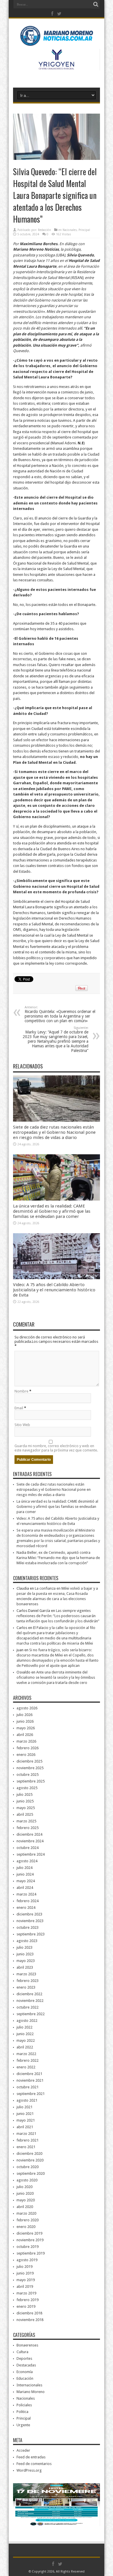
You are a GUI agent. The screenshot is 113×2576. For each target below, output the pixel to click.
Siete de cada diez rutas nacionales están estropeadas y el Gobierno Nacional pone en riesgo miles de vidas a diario (54, 1132)
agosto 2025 (27, 1788)
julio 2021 (24, 2107)
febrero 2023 (28, 1981)
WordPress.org (29, 2470)
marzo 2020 (26, 2213)
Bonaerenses (27, 2345)
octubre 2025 (28, 1775)
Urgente (23, 2425)
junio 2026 (25, 1721)
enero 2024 (26, 1908)
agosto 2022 (27, 2021)
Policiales (24, 2405)
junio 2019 (25, 2273)
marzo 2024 (26, 1894)
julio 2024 (24, 1868)
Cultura (22, 2352)
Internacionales (29, 2385)
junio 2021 (25, 2114)
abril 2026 (25, 1735)
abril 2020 (25, 2207)
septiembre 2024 (31, 1854)
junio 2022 (25, 2034)
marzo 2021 (26, 2134)
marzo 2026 (26, 1741)
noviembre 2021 (30, 2080)
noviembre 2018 (30, 2320)
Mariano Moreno (31, 2392)
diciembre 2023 (29, 1914)
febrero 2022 (28, 2060)
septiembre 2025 (31, 1781)
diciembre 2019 (29, 2233)
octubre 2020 (28, 2167)
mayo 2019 (26, 2280)
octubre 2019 (28, 2247)
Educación (25, 2378)
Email (19, 1408)
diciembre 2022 (29, 1994)
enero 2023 (26, 1987)
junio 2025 (25, 1801)
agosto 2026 (27, 1708)
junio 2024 (25, 1874)
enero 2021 (26, 2147)
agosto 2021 (27, 2100)
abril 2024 (25, 1888)
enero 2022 (26, 2067)
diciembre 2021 (29, 2074)
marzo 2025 (26, 1821)
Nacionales (70, 230)
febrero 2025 (28, 1828)
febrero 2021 (28, 2140)
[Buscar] (96, 4)
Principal (84, 230)
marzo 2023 (26, 1974)
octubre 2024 (28, 1848)
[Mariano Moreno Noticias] (57, 37)
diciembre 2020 (29, 2154)
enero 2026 (26, 1755)
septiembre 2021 (31, 2094)
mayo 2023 (26, 1961)
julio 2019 (24, 2267)
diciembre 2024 (29, 1834)
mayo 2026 (26, 1728)
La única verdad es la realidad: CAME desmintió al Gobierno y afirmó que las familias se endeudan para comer (52, 1211)
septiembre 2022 (31, 2014)
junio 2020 (25, 2193)
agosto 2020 (27, 2180)
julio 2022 (24, 2027)
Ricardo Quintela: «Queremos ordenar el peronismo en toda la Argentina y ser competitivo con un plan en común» (60, 1014)
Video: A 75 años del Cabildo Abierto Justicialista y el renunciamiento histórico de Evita (54, 1290)
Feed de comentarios (34, 2464)
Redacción (44, 230)
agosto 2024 (27, 1861)
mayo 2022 (26, 2040)
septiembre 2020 (31, 2173)
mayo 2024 (26, 1881)
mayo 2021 (26, 2120)
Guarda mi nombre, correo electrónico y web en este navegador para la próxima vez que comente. (56, 1448)
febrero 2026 (28, 1748)
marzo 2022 (26, 2054)
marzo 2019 (26, 2293)
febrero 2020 (28, 2220)
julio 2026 (24, 1715)
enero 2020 (26, 2227)
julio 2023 (24, 1947)
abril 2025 (25, 1814)
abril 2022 (25, 2047)
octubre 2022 (28, 2007)
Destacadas (26, 2365)
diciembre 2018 (29, 2313)
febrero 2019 (28, 2300)
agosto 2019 (27, 2260)
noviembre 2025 (30, 1768)
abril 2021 (25, 2127)
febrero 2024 (28, 1901)
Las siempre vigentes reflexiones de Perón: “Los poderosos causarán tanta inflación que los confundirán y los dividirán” (58, 1616)
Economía (25, 2372)
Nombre (21, 1391)
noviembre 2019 (30, 2240)
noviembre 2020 (30, 2160)
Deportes (24, 2358)
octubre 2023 (28, 1927)
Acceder (23, 2450)
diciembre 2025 (29, 1761)
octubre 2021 (28, 2087)
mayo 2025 (26, 1808)
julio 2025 (24, 1794)
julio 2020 (24, 2187)
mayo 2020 (26, 2200)
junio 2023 (25, 1954)
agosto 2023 (27, 1941)
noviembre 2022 (30, 2001)
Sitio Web (22, 1425)
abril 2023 (25, 1967)
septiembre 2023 (31, 1934)
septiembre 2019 (31, 2253)
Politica (22, 2412)
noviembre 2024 (30, 1841)
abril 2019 (25, 2286)
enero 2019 (26, 2306)
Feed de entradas (31, 2457)
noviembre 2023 (30, 1921)
